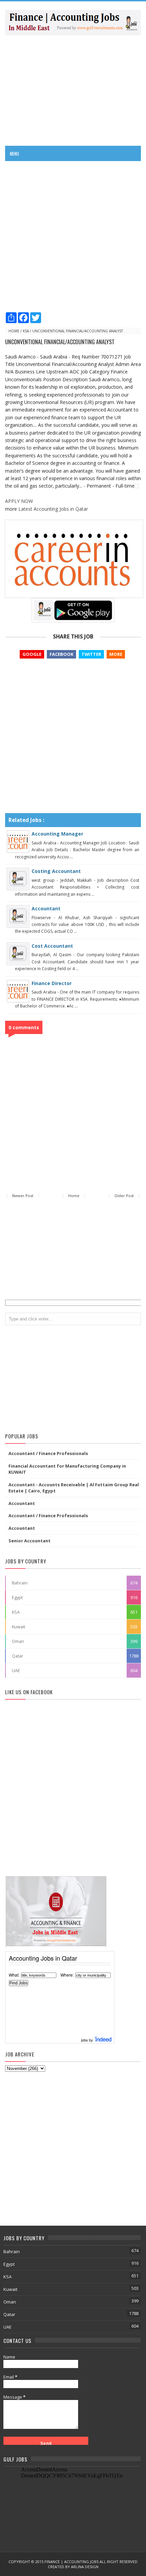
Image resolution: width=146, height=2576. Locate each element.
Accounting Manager (57, 834)
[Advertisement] (73, 90)
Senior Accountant (30, 1541)
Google (32, 654)
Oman (18, 1641)
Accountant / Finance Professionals (48, 1453)
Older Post (124, 1196)
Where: (67, 1975)
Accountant (46, 908)
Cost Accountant (52, 946)
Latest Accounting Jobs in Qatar (53, 509)
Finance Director (52, 983)
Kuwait (19, 1627)
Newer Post (23, 1196)
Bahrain (20, 1583)
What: (14, 1975)
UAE (16, 1670)
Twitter (91, 654)
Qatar (17, 1656)
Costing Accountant (56, 871)
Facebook (61, 654)
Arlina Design (85, 2567)
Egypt (17, 1597)
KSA (26, 331)
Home (14, 331)
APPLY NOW (19, 501)
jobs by (88, 2040)
